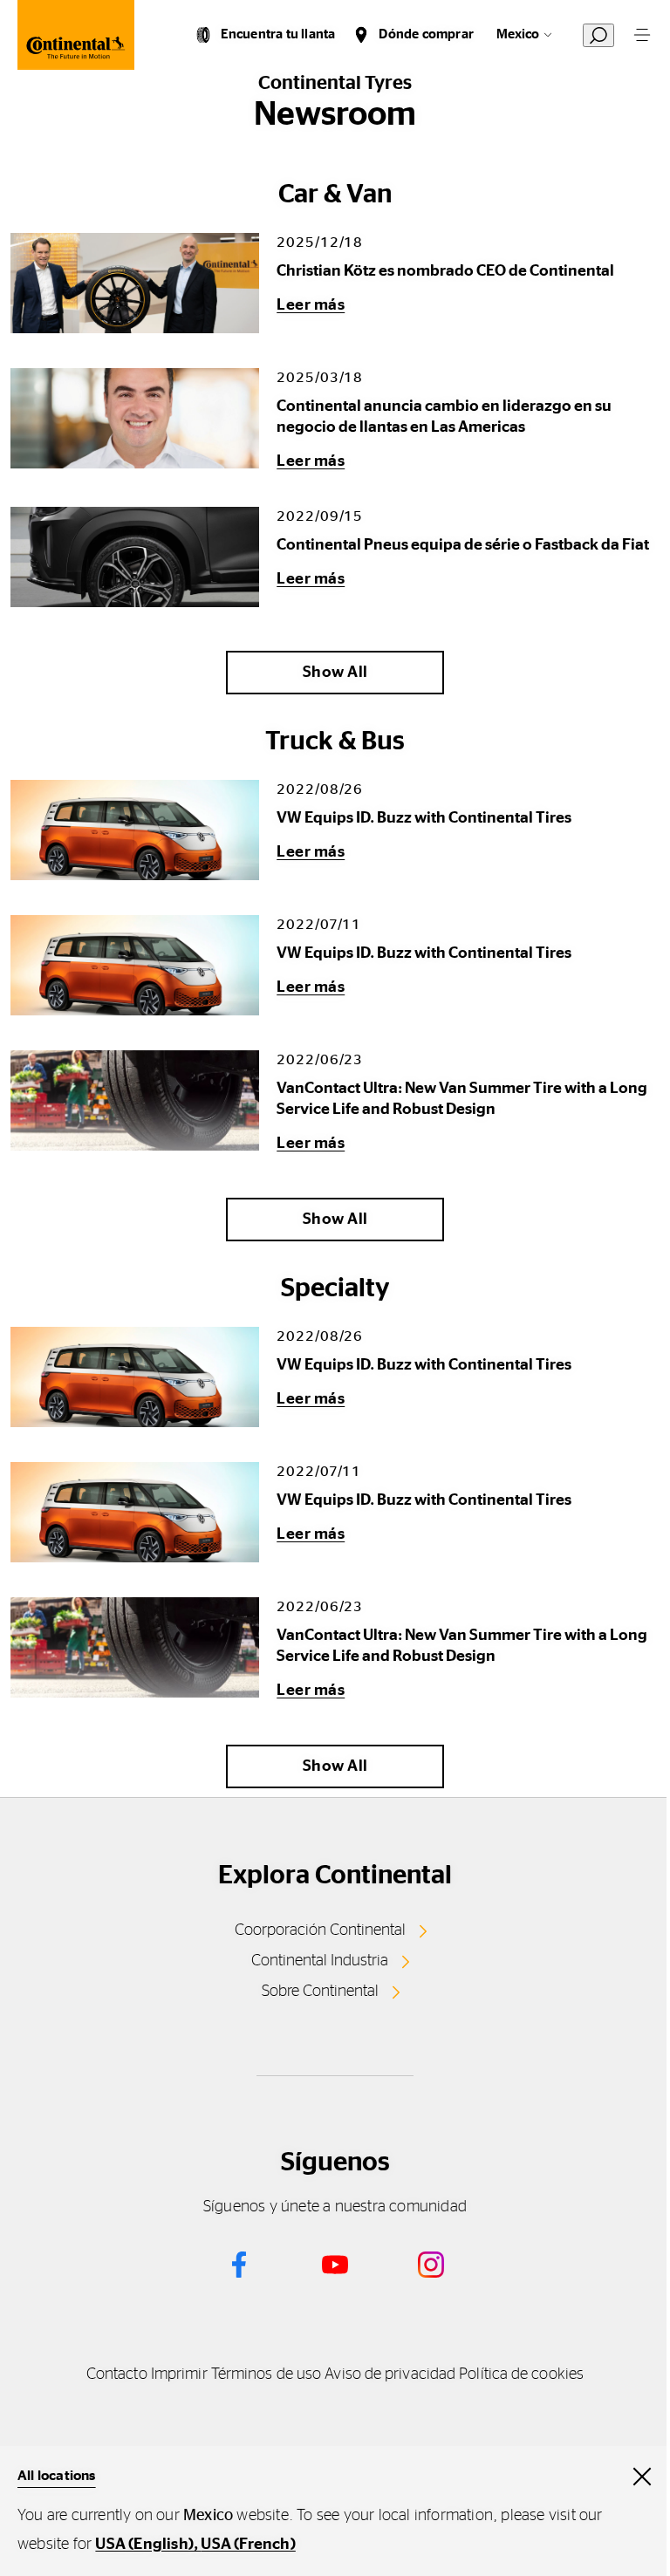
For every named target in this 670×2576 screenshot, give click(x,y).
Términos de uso (266, 2374)
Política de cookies (521, 2374)
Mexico (518, 34)
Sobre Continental (320, 1992)
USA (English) (144, 2545)
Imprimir (179, 2374)
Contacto (117, 2374)
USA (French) (248, 2545)
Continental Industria (320, 1961)
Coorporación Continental (320, 1930)
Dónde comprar (426, 34)
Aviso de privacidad (390, 2374)
